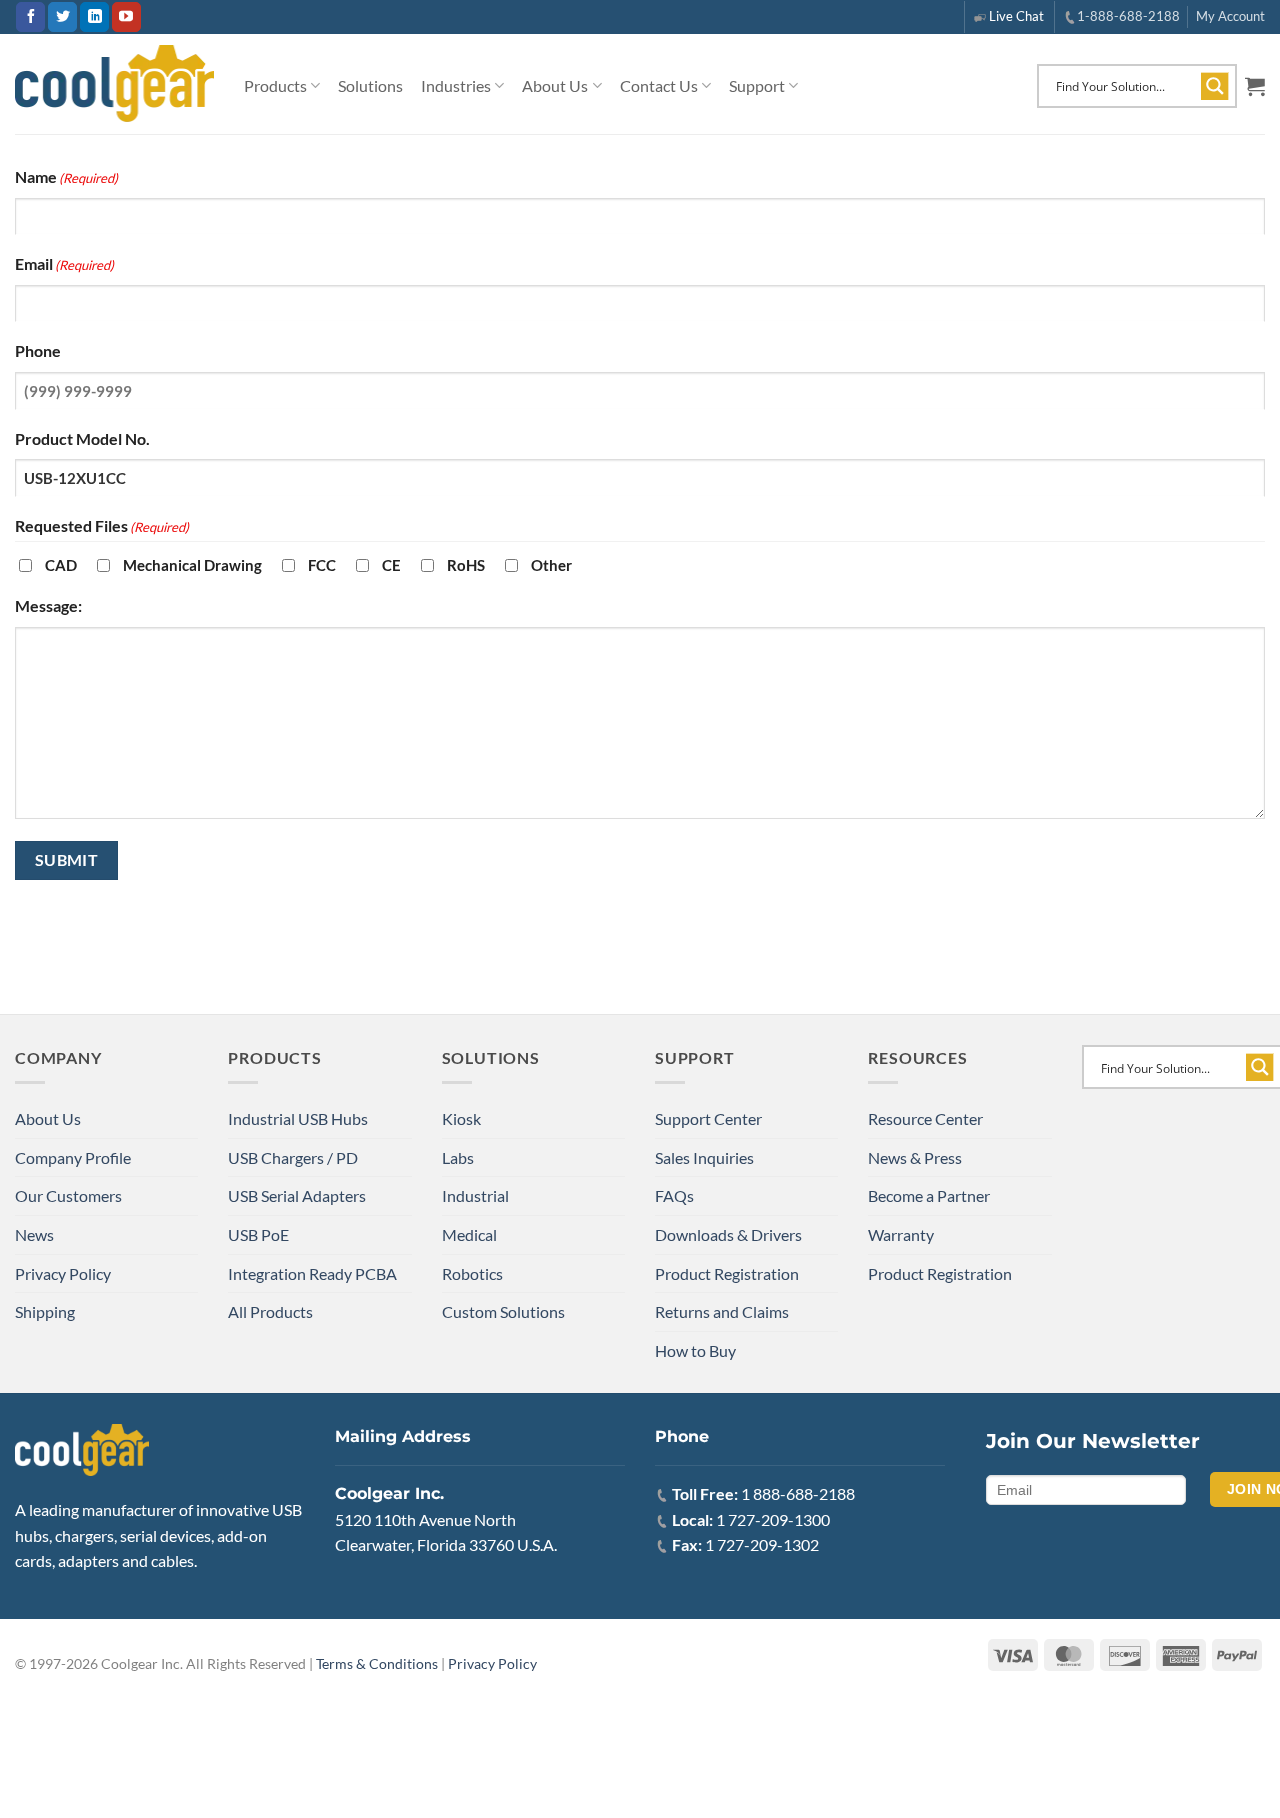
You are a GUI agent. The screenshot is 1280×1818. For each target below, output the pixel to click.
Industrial (475, 1195)
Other (551, 565)
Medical (469, 1234)
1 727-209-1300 (773, 1519)
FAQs (674, 1195)
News (34, 1234)
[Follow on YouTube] (126, 17)
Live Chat (1016, 16)
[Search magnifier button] (1215, 86)
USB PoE (258, 1234)
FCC (322, 565)
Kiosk (461, 1118)
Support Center (708, 1118)
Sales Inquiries (704, 1157)
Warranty (901, 1234)
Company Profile (73, 1157)
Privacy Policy (63, 1273)
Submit (67, 860)
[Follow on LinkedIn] (94, 17)
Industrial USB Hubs (298, 1118)
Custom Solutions (503, 1311)
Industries (456, 85)
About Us (555, 85)
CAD (61, 565)
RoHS (466, 565)
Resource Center (925, 1118)
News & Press (915, 1157)
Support (757, 85)
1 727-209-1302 (762, 1544)
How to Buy (695, 1350)
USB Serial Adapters (297, 1195)
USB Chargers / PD (293, 1157)
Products (275, 85)
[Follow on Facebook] (30, 17)
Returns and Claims (722, 1311)
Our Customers (68, 1195)
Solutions (370, 85)
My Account (1230, 16)
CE (391, 565)
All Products (270, 1311)
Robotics (472, 1273)
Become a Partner (929, 1195)
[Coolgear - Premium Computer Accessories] (114, 84)
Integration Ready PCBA (312, 1273)
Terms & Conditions (377, 1663)
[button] (1255, 86)
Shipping (45, 1311)
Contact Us (659, 85)
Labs (458, 1157)
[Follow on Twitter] (62, 17)
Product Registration (727, 1273)
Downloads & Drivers (728, 1234)
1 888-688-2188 (798, 1493)
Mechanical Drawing (192, 565)
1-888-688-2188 (1128, 16)
